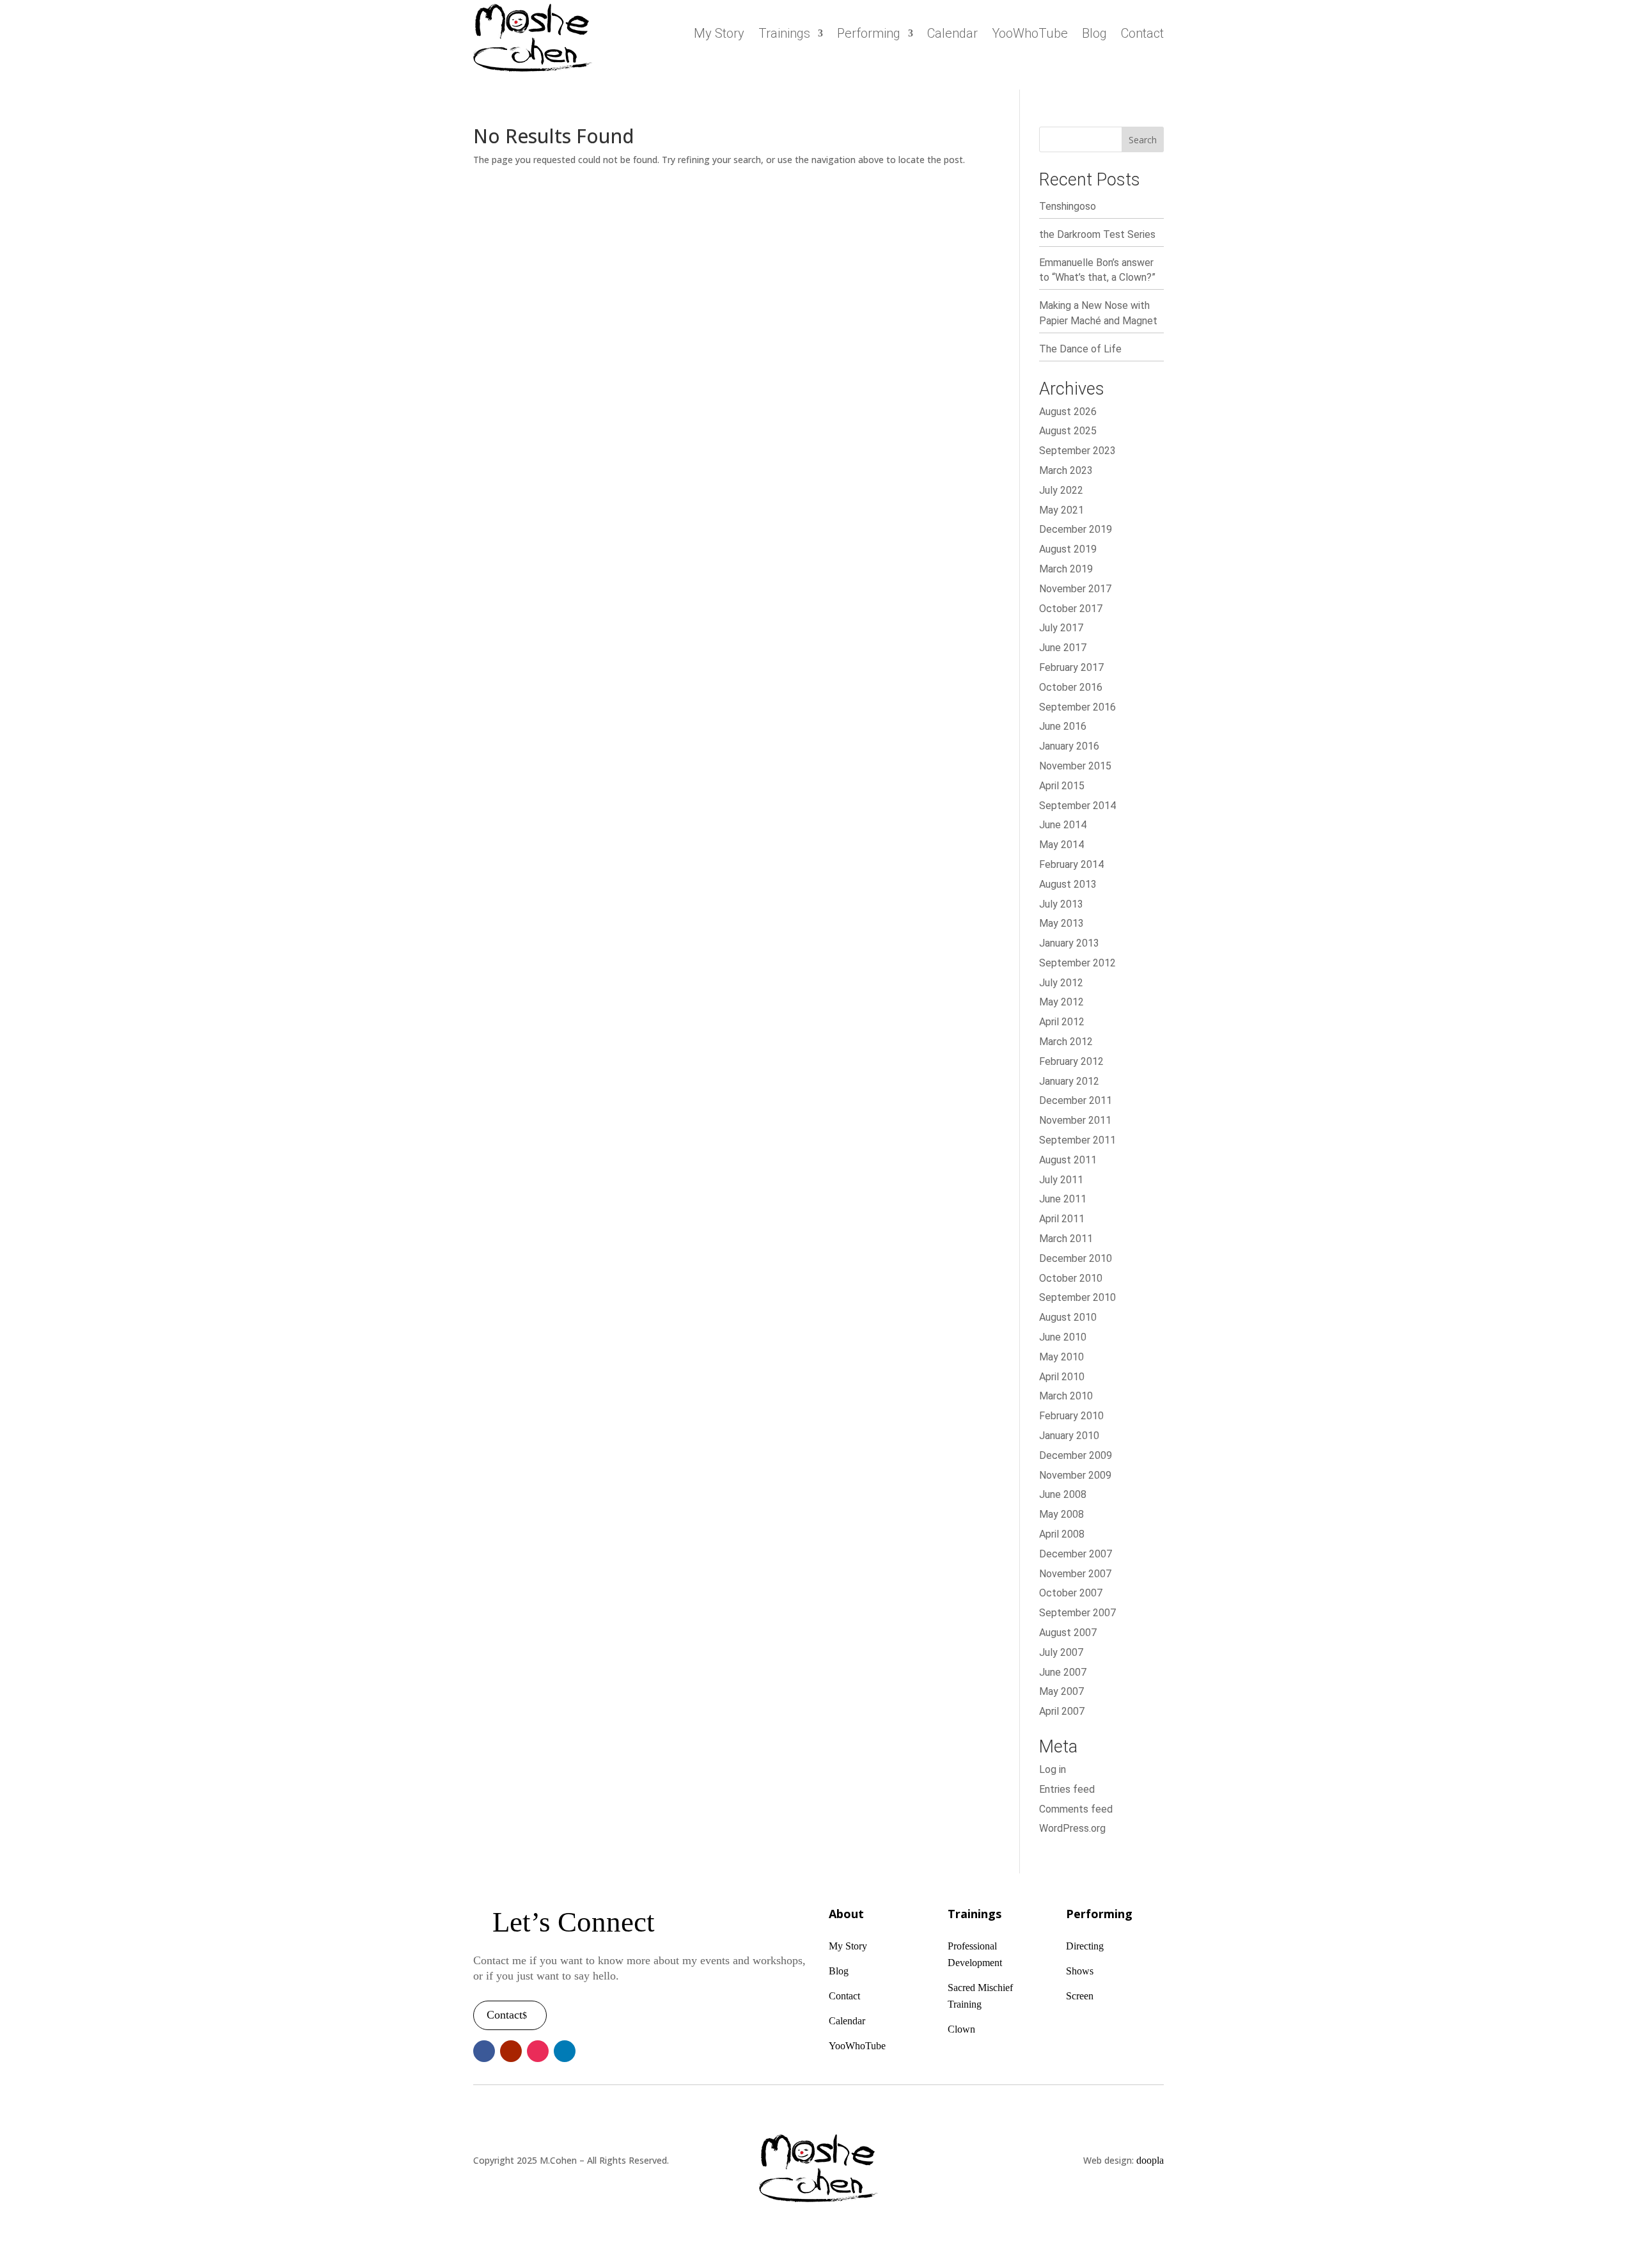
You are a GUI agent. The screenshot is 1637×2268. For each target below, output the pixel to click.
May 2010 (1061, 1357)
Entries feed (1067, 1789)
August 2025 (1068, 431)
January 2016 (1069, 746)
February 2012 (1071, 1061)
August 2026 (1068, 412)
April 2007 (1062, 1711)
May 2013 (1061, 923)
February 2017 (1071, 667)
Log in (1053, 1769)
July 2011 (1061, 1180)
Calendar (952, 35)
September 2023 (1077, 451)
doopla (1150, 2160)
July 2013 (1061, 904)
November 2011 (1075, 1120)
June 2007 (1063, 1672)
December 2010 (1076, 1258)
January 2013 (1069, 943)
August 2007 (1068, 1633)
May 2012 (1061, 1002)
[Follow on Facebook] (484, 2051)
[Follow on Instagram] (538, 2051)
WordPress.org (1072, 1828)
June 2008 (1063, 1494)
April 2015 (1062, 786)
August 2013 (1068, 884)
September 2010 (1077, 1297)
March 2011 (1066, 1239)
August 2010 (1068, 1317)
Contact (1142, 35)
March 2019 (1066, 569)
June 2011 (1063, 1199)
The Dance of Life (1080, 349)
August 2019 (1068, 549)
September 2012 (1077, 963)
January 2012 (1069, 1081)
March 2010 (1066, 1396)
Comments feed (1076, 1809)
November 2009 (1075, 1475)
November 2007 (1075, 1574)
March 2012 (1066, 1042)
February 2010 (1071, 1416)
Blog (1094, 35)
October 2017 (1071, 609)
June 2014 (1063, 825)
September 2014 (1077, 806)
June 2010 (1063, 1337)
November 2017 (1075, 589)
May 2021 (1061, 510)
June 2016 (1063, 726)
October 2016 (1071, 687)
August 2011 (1068, 1160)
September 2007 (1077, 1613)
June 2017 (1063, 648)
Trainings (784, 35)
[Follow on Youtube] (511, 2051)
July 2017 (1061, 628)
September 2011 (1077, 1140)
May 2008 (1061, 1514)
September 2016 (1077, 707)
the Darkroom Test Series (1097, 234)
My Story (719, 35)
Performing (869, 35)
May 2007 (1061, 1691)
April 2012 (1062, 1022)
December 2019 (1076, 529)
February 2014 (1071, 864)
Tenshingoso (1068, 206)
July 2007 (1061, 1652)
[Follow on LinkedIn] (565, 2051)
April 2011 (1062, 1219)
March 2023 (1066, 470)
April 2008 (1062, 1534)
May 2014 (1061, 845)
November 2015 (1075, 766)
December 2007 (1076, 1554)
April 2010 (1062, 1377)
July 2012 (1061, 983)
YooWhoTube (1030, 35)
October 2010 (1071, 1278)
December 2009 (1076, 1455)
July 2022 (1061, 490)
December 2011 (1076, 1100)
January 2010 (1069, 1436)
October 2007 (1071, 1593)
